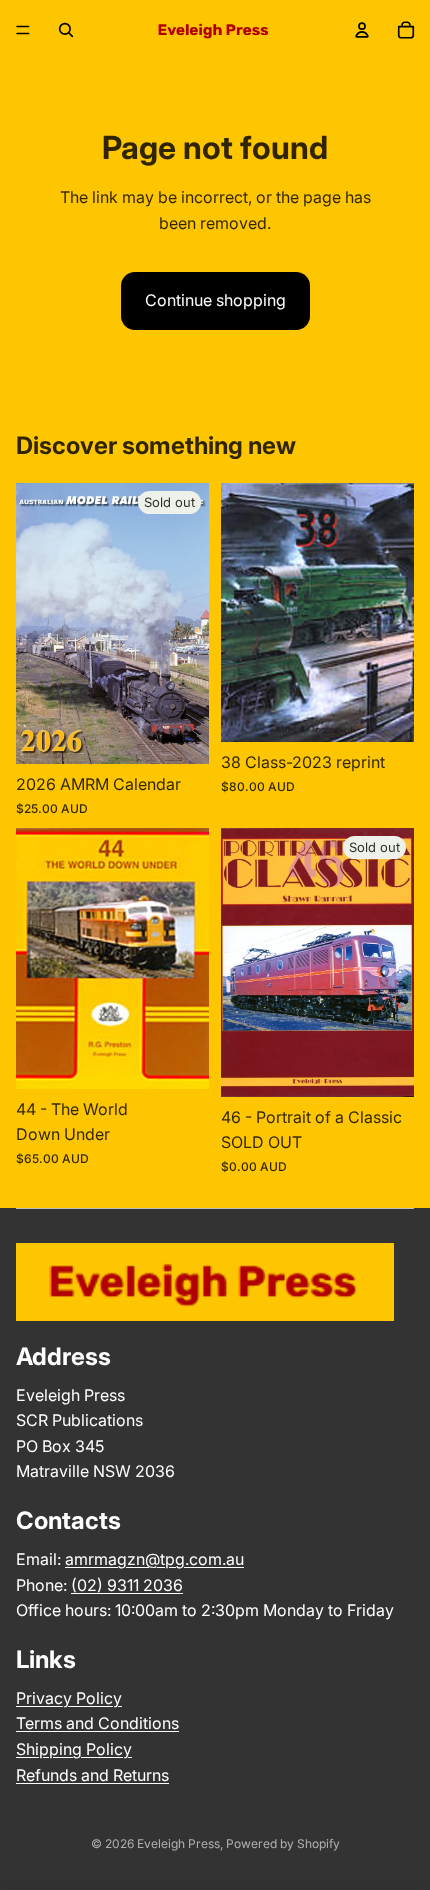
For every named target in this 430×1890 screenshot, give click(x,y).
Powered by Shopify (283, 1843)
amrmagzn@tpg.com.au (154, 1559)
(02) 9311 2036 (127, 1585)
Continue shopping (215, 300)
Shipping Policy (74, 1749)
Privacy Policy (69, 1698)
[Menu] (23, 30)
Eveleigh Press (178, 1843)
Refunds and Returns (92, 1775)
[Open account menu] (362, 30)
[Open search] (66, 30)
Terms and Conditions (97, 1723)
